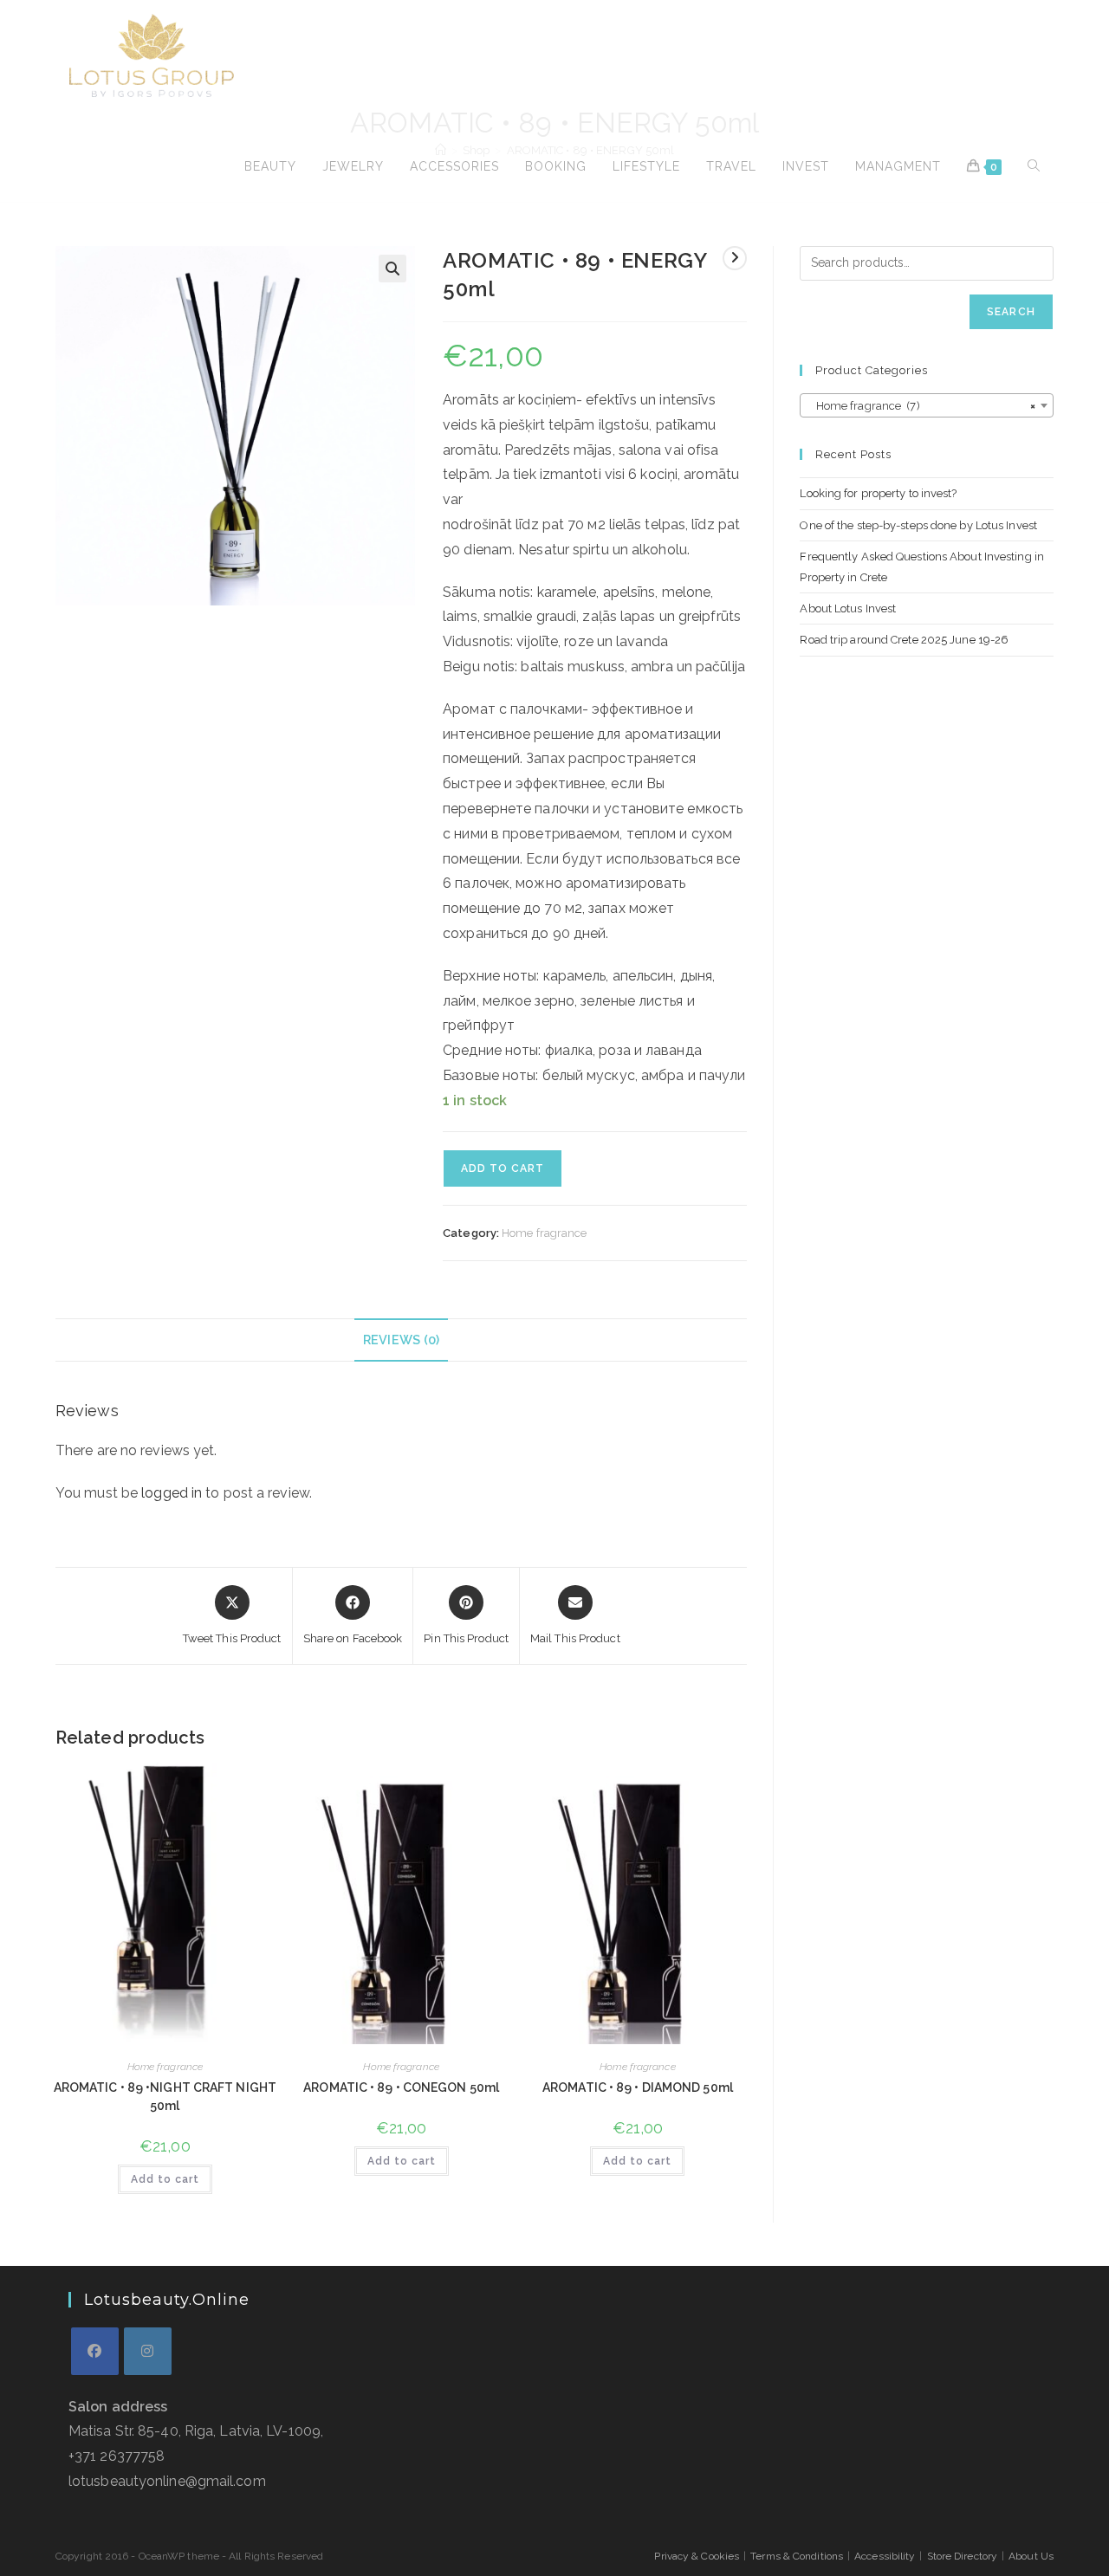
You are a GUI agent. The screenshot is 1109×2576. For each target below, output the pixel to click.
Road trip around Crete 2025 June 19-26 (904, 640)
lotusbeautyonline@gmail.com (167, 2481)
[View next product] (735, 258)
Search (1011, 312)
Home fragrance (544, 1233)
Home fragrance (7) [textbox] (921, 406)
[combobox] (927, 405)
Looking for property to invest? (878, 493)
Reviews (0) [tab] (401, 1340)
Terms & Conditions (797, 2556)
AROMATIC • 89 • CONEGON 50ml (401, 2087)
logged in (172, 1493)
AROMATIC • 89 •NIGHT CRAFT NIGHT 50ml (165, 2097)
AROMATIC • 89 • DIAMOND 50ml (638, 2087)
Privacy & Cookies (697, 2556)
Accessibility (885, 2556)
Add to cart (503, 1168)
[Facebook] (95, 2351)
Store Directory (963, 2556)
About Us (1031, 2556)
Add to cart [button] (165, 2179)
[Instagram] (148, 2351)
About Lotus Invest (848, 608)
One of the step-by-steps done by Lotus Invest (918, 525)
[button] (392, 269)
